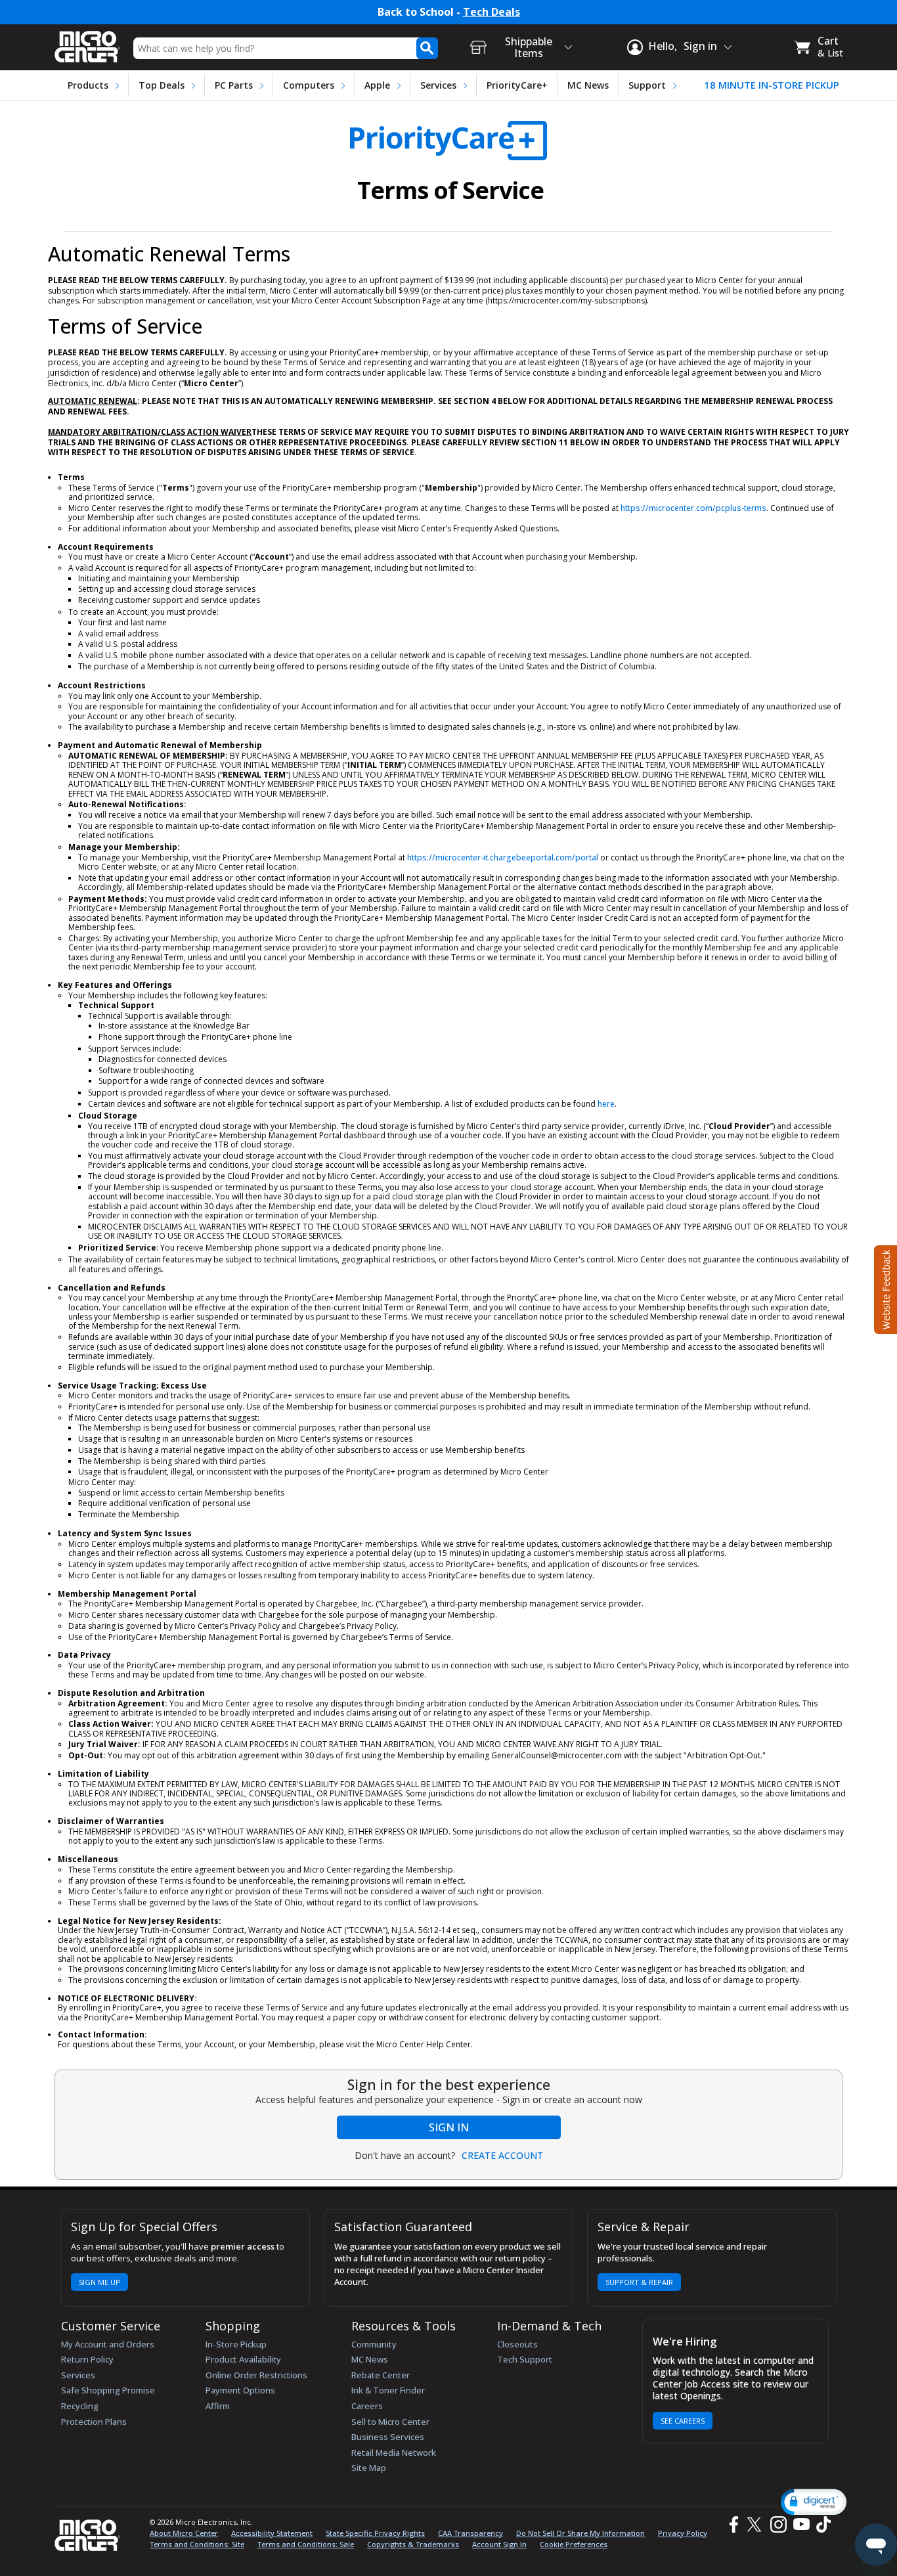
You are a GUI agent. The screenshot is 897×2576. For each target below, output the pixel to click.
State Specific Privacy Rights (375, 2533)
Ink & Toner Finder (388, 2390)
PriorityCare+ (517, 85)
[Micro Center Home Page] (87, 42)
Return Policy (87, 2359)
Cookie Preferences (574, 2544)
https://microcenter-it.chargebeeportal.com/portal (503, 857)
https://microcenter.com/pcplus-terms (693, 508)
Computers (309, 85)
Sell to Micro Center (390, 2422)
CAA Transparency (470, 2533)
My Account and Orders (108, 2344)
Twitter (756, 2524)
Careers (367, 2406)
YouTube (801, 2524)
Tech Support (525, 2359)
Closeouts (517, 2344)
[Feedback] (884, 1288)
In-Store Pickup (236, 2344)
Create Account (502, 2156)
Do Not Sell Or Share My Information (580, 2533)
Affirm (218, 2406)
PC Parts (234, 85)
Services (438, 85)
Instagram (778, 2524)
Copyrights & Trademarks (413, 2544)
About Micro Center (184, 2533)
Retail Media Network (394, 2453)
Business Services (388, 2437)
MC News (588, 85)
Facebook (732, 2524)
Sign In (449, 2127)
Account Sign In (499, 2544)
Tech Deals (492, 12)
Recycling (80, 2406)
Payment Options (240, 2390)
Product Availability (243, 2359)
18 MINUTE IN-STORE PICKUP (772, 85)
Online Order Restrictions (256, 2375)
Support (647, 85)
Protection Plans (94, 2422)
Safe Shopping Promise (108, 2390)
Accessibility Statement (272, 2533)
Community (374, 2344)
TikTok (821, 2524)
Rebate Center (381, 2375)
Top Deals (162, 85)
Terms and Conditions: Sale (306, 2544)
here (606, 1104)
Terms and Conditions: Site (197, 2544)
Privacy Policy (683, 2533)
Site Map (369, 2468)
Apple (377, 85)
